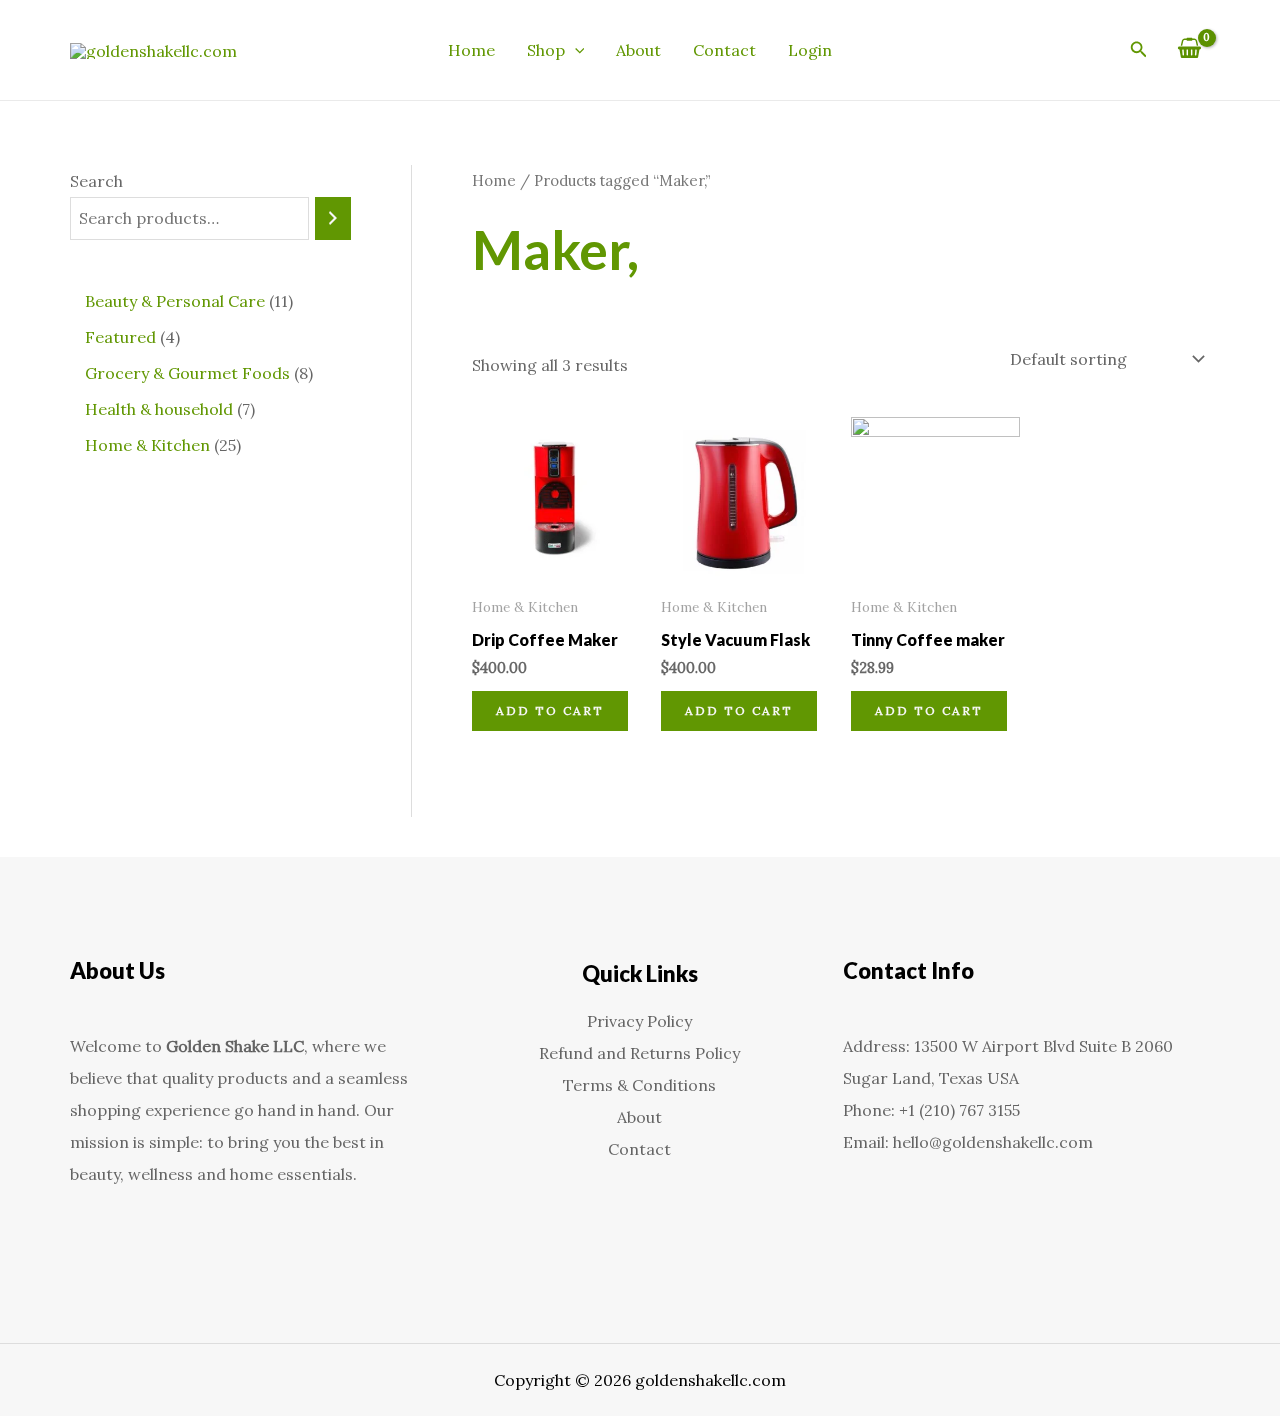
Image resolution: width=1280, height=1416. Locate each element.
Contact (724, 50)
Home (471, 50)
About (638, 50)
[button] (575, 50)
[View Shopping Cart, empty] (1189, 50)
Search (96, 181)
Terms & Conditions (639, 1085)
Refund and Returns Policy (639, 1053)
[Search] (333, 218)
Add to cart (550, 710)
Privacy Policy (639, 1021)
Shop (546, 50)
